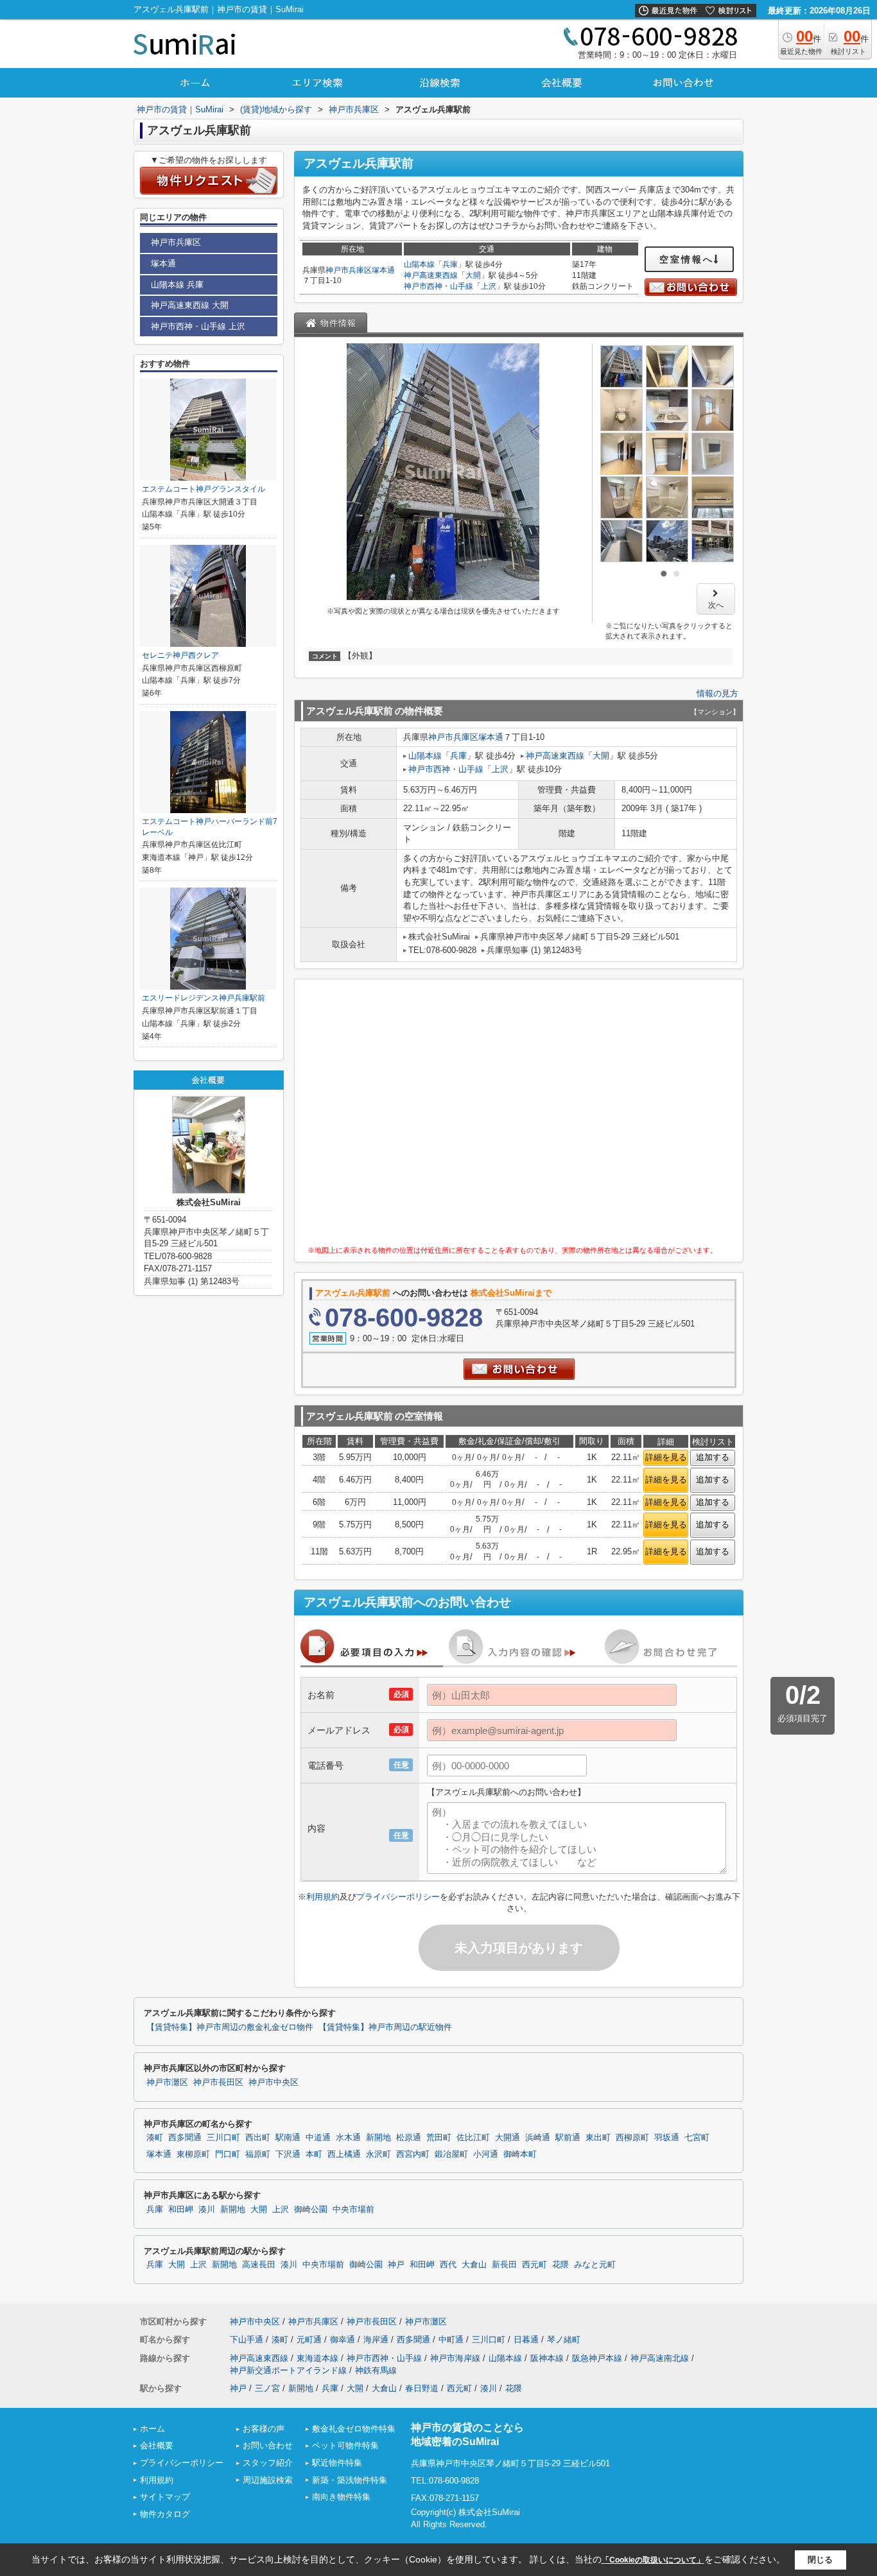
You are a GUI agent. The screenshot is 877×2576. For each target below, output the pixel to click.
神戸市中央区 (274, 2082)
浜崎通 (538, 2138)
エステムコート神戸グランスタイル (204, 489)
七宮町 (697, 2138)
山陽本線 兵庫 (177, 285)
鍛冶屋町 (451, 2154)
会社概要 (157, 2445)
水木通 (348, 2138)
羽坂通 (667, 2138)
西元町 (534, 2265)
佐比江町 (473, 2138)
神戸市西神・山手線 (438, 286)
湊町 (155, 2138)
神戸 (396, 2265)
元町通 (309, 2340)
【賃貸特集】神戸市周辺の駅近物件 (385, 2027)
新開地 (378, 2138)
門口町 (228, 2154)
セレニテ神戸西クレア (180, 655)
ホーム (152, 2429)
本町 (314, 2154)
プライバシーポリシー (398, 1897)
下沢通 (288, 2154)
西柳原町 (632, 2138)
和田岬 (181, 2210)
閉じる (820, 2560)
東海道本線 (317, 2358)
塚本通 (383, 270)
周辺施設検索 (268, 2480)
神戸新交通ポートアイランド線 (288, 2370)
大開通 (508, 2138)
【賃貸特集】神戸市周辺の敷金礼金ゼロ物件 (230, 2027)
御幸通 (343, 2340)
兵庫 (450, 264)
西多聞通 (185, 2138)
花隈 (560, 2265)
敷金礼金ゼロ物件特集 (354, 2429)
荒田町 (439, 2138)
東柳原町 (193, 2154)
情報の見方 (717, 693)
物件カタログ (165, 2514)
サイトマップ (165, 2497)
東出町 (598, 2138)
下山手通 (247, 2340)
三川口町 (223, 2138)
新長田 (504, 2265)
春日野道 (422, 2388)
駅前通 (568, 2138)
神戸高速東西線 (431, 275)
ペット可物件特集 (345, 2445)
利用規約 (323, 1897)
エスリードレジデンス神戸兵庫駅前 (204, 998)
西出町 (258, 2138)
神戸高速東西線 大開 (190, 305)
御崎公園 (311, 2210)
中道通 (318, 2138)
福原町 (258, 2154)
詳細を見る (666, 1457)
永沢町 (378, 2154)
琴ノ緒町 (564, 2340)
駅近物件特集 (337, 2463)
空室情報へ (687, 259)
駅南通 (288, 2138)
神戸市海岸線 (455, 2358)
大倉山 (474, 2265)
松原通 (409, 2138)
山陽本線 (419, 264)
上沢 (489, 286)
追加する (713, 1457)
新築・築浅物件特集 (350, 2480)
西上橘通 (344, 2154)
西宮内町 (413, 2154)
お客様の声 (264, 2429)
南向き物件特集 (341, 2497)
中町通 (451, 2340)
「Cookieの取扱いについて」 (653, 2560)
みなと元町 (595, 2265)
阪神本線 (547, 2358)
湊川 (207, 2210)
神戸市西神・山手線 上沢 (198, 326)
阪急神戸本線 (597, 2358)
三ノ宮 (267, 2388)
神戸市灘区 (167, 2082)
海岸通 (376, 2340)
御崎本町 (520, 2154)
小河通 (486, 2154)
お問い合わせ (268, 2445)
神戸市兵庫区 (349, 270)
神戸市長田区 (218, 2082)
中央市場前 (353, 2210)
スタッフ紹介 (268, 2463)
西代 (448, 2265)
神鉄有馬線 (376, 2370)
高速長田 (259, 2265)
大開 (473, 275)
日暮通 (526, 2340)
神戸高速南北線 (660, 2358)
